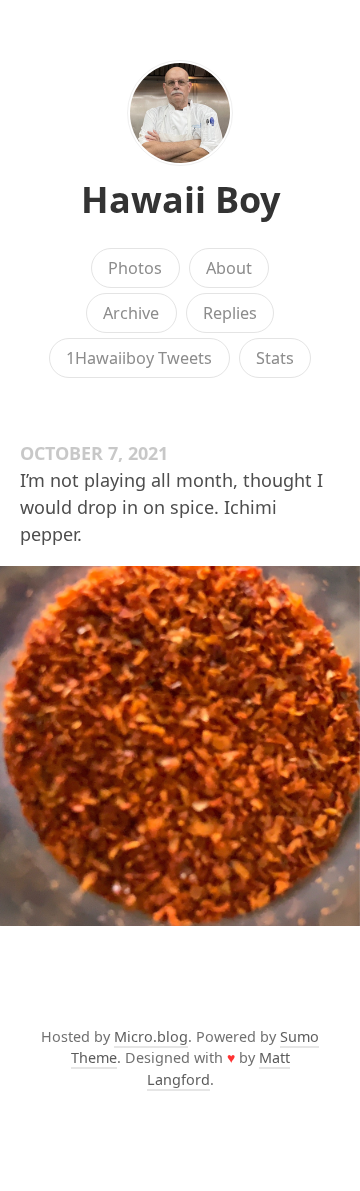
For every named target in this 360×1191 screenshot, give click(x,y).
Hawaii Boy (180, 199)
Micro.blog (151, 1036)
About (229, 268)
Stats (275, 358)
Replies (230, 313)
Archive (131, 313)
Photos (135, 268)
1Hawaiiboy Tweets (139, 358)
